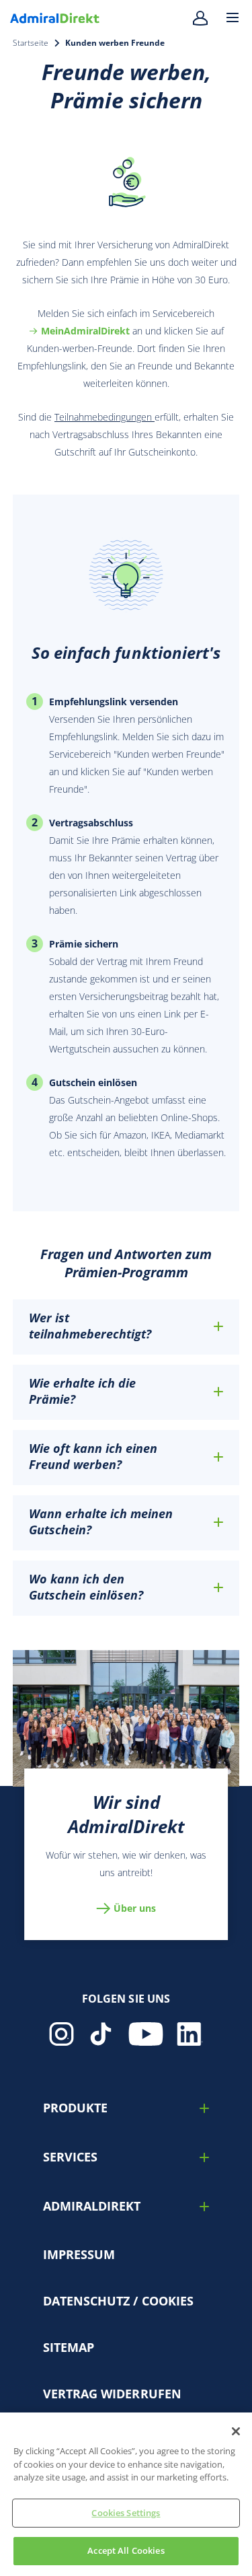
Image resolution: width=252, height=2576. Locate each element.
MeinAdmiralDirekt (85, 331)
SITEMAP (69, 2347)
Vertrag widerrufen (112, 2394)
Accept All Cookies (126, 2550)
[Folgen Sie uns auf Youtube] (146, 2034)
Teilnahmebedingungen (104, 417)
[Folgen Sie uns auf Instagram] (61, 2034)
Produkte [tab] (75, 2108)
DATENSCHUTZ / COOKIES (118, 2301)
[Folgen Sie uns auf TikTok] (101, 2034)
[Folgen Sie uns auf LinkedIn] (190, 2034)
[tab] (126, 1326)
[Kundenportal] (208, 18)
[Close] (236, 2431)
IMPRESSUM (79, 2254)
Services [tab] (70, 2157)
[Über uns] (126, 1718)
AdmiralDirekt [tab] (92, 2206)
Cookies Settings (126, 2513)
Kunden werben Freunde (115, 43)
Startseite (31, 43)
